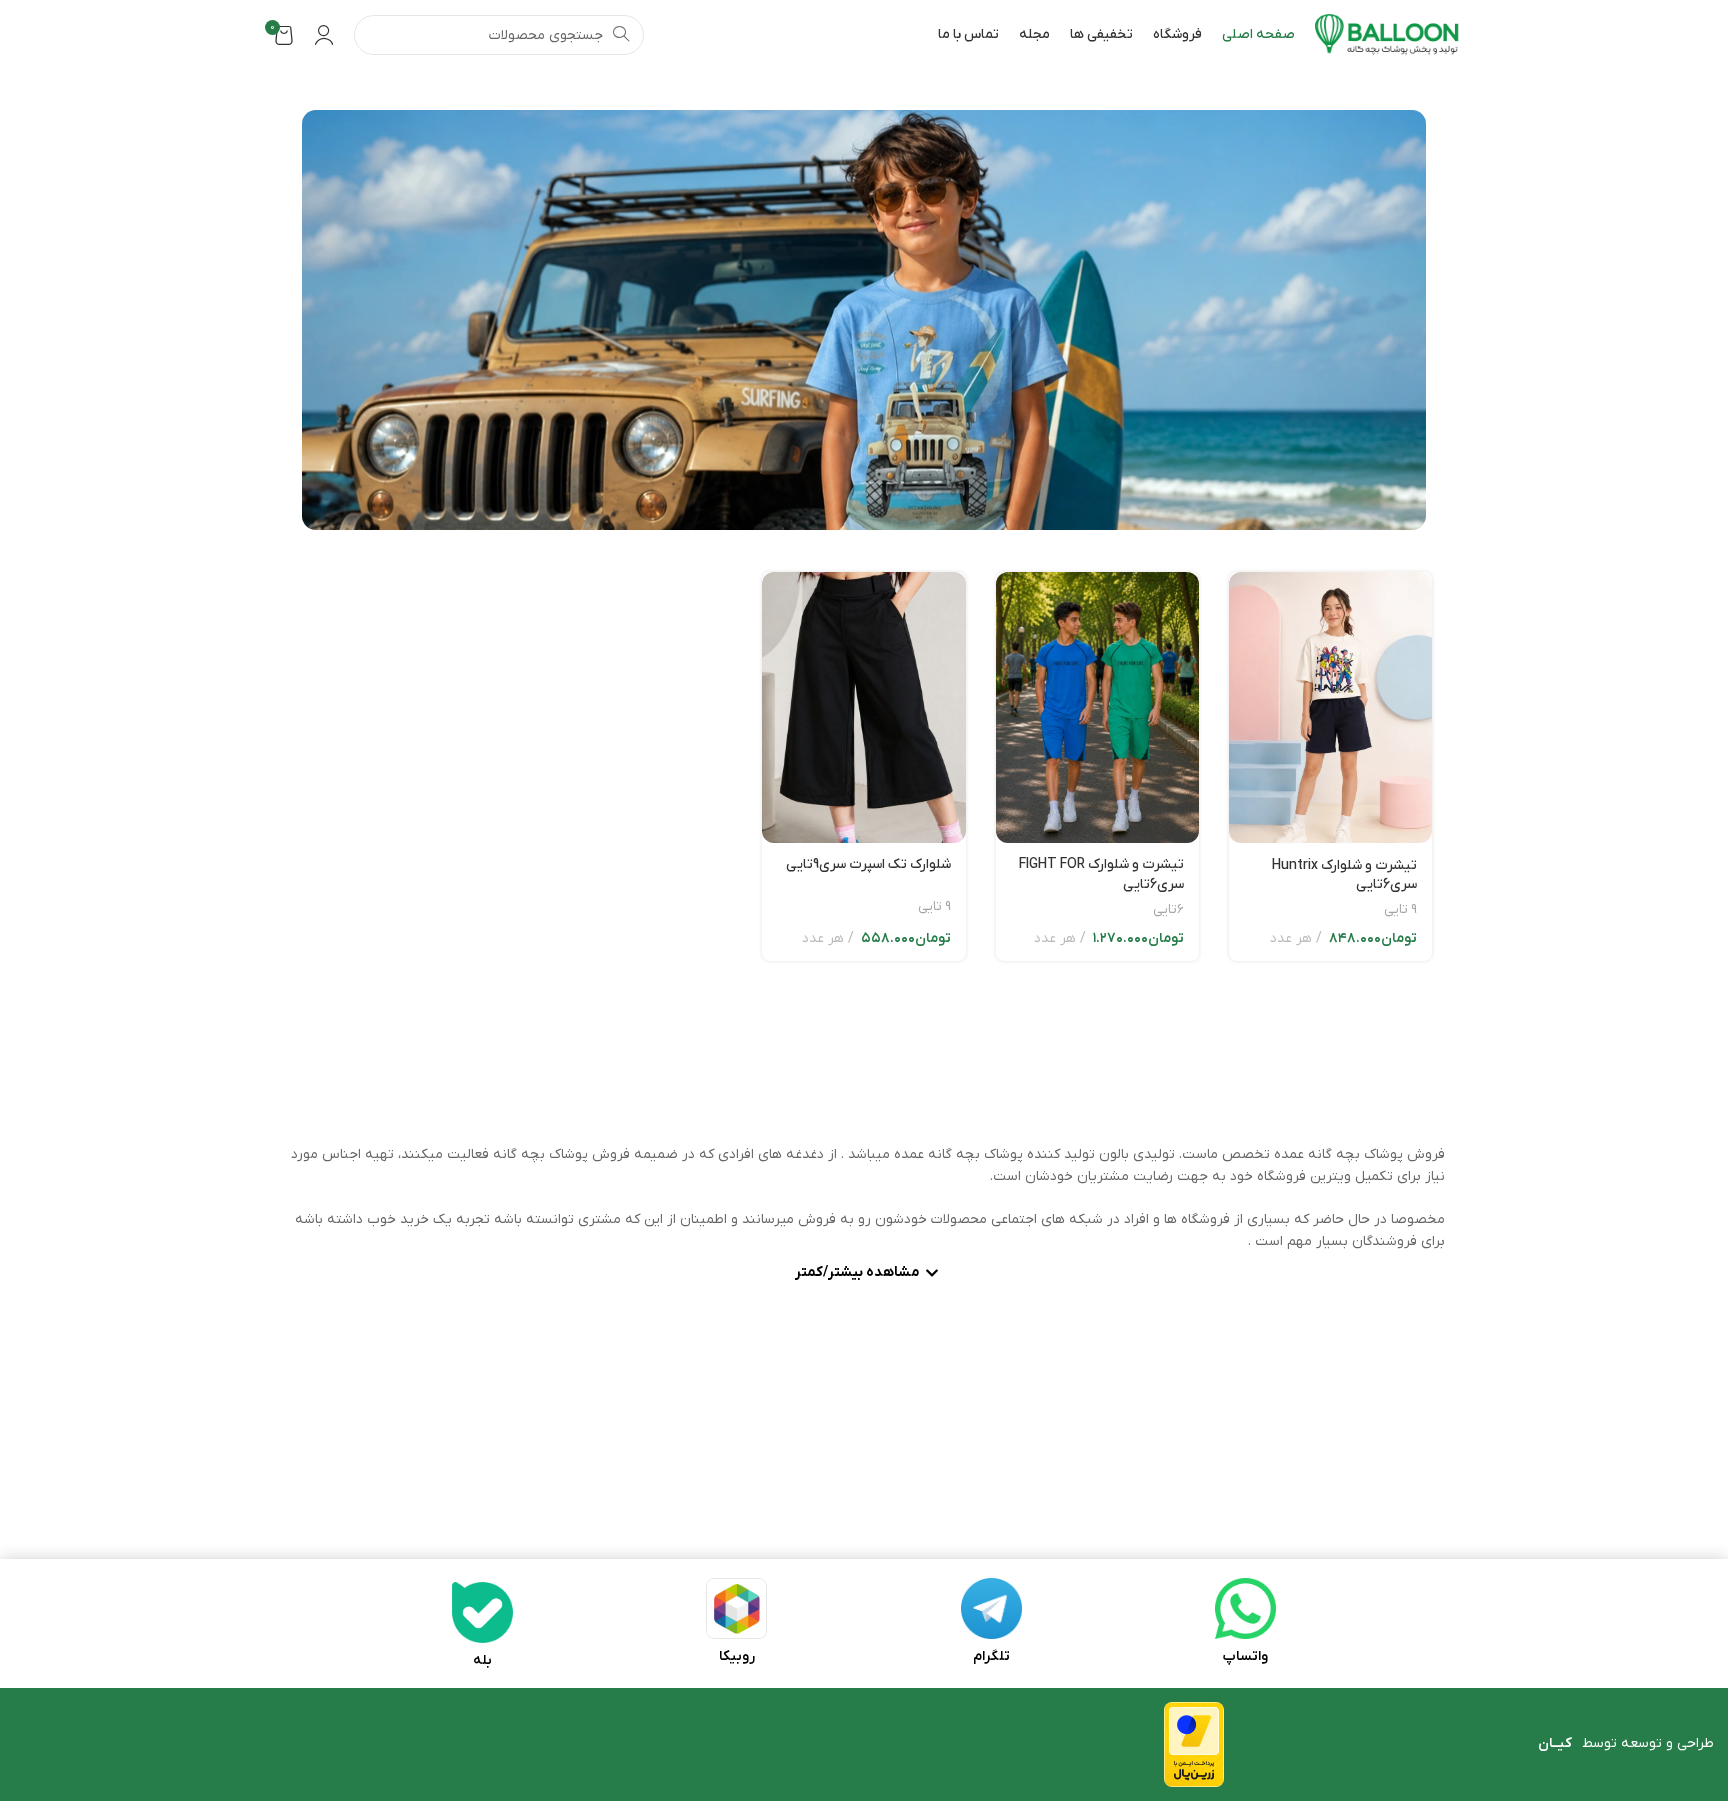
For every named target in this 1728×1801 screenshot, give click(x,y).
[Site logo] (1387, 34)
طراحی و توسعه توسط (1626, 1743)
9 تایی (1400, 909)
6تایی (1168, 909)
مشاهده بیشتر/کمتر (857, 1274)
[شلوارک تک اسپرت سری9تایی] (863, 707)
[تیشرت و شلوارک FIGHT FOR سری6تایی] (1097, 707)
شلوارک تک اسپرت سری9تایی (868, 864)
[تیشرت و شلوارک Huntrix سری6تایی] (1330, 707)
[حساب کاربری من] (324, 35)
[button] (864, 1275)
